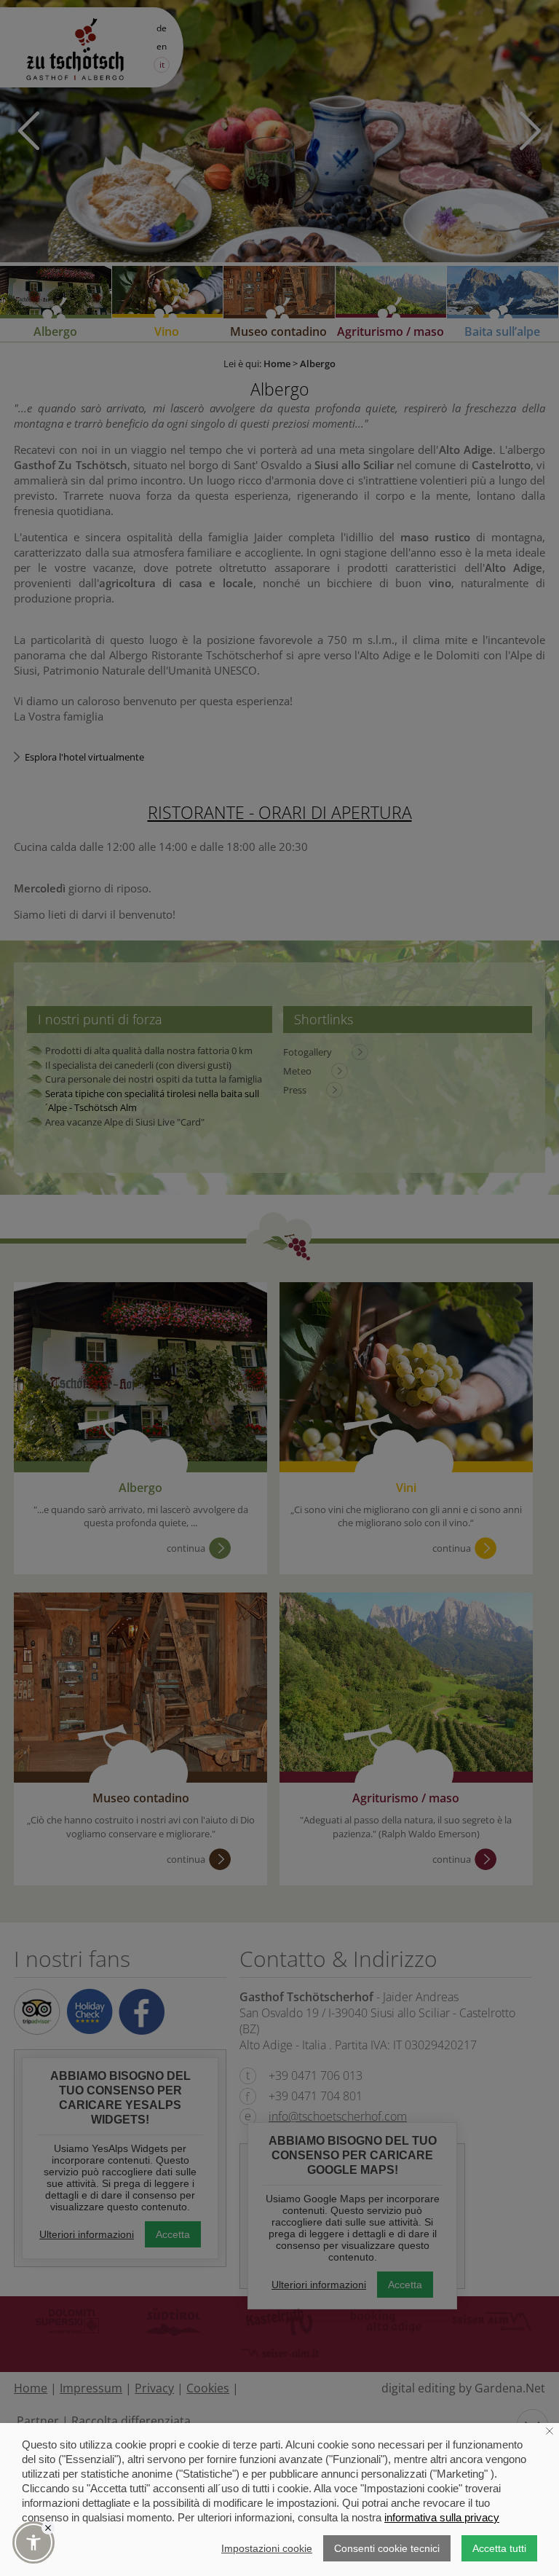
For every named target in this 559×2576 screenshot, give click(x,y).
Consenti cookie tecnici (387, 2548)
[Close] (48, 2528)
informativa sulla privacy (442, 2517)
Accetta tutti (499, 2548)
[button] (33, 2542)
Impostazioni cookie (267, 2548)
